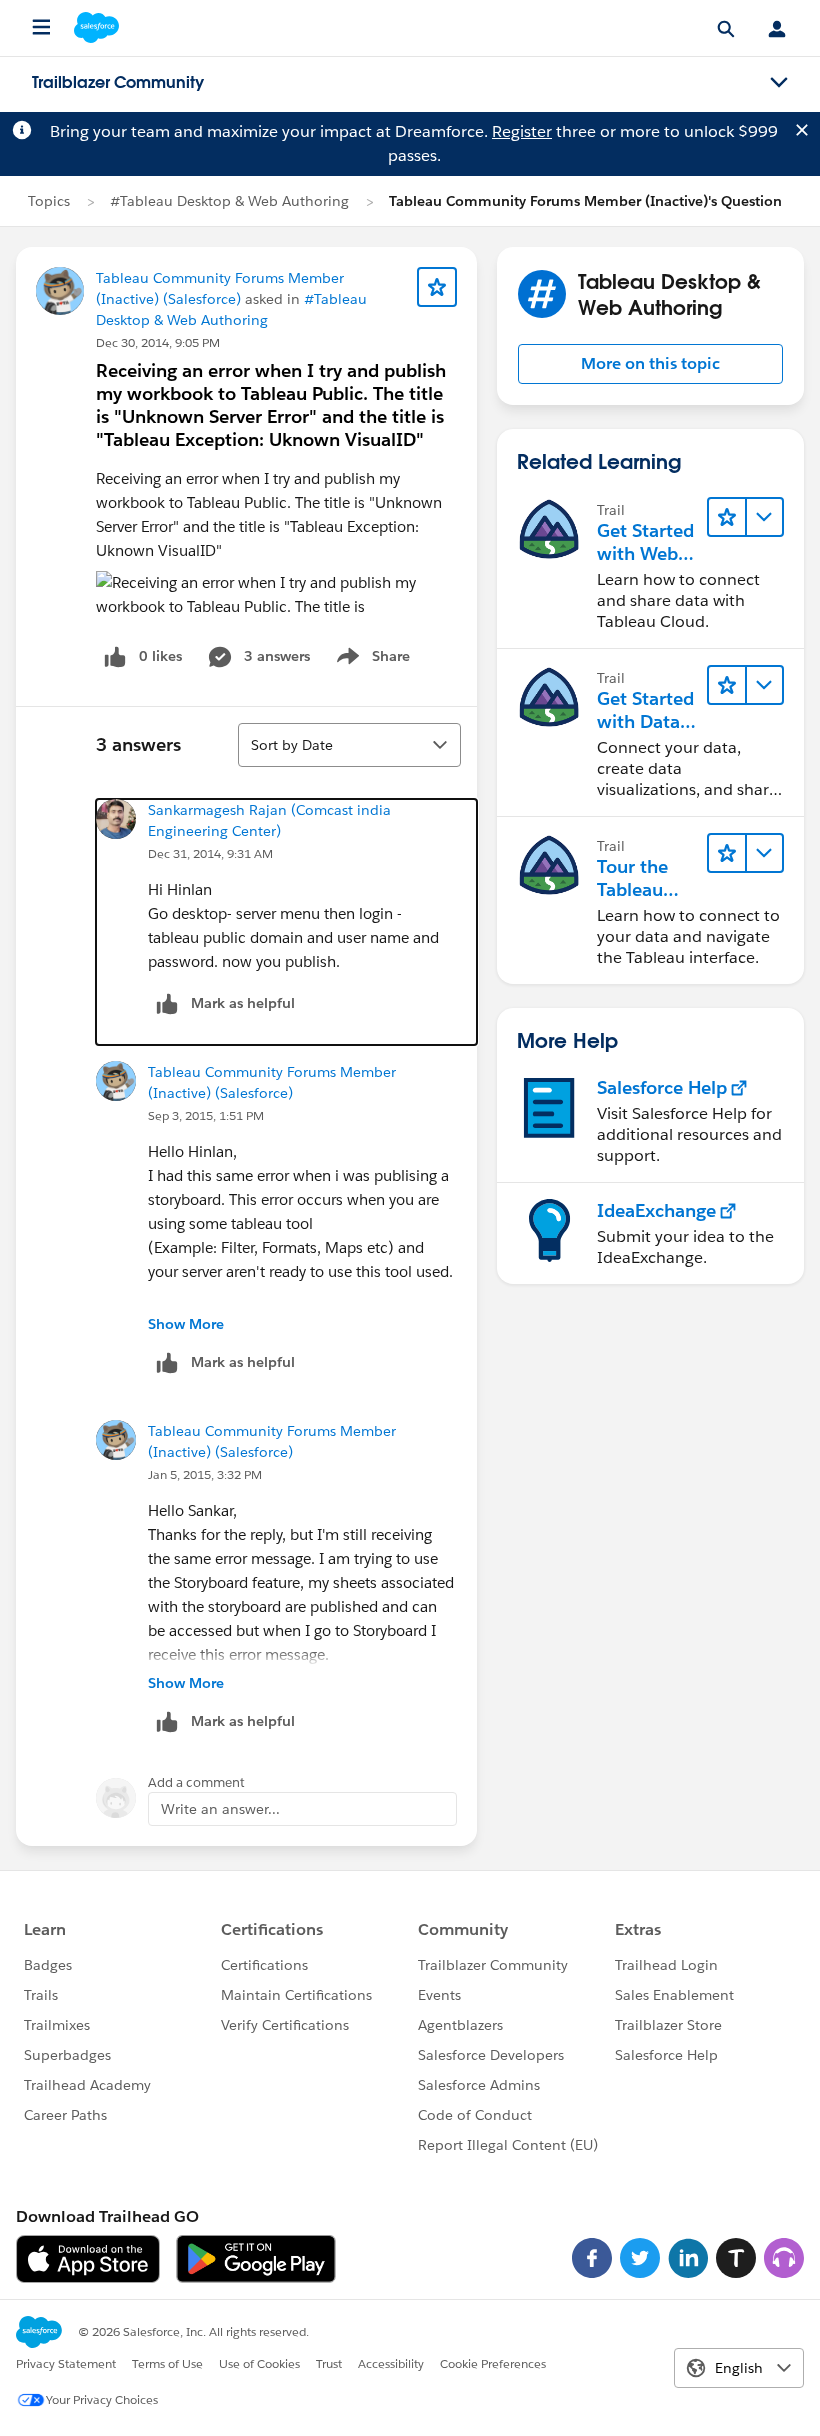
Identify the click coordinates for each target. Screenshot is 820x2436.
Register (522, 131)
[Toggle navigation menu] (779, 83)
